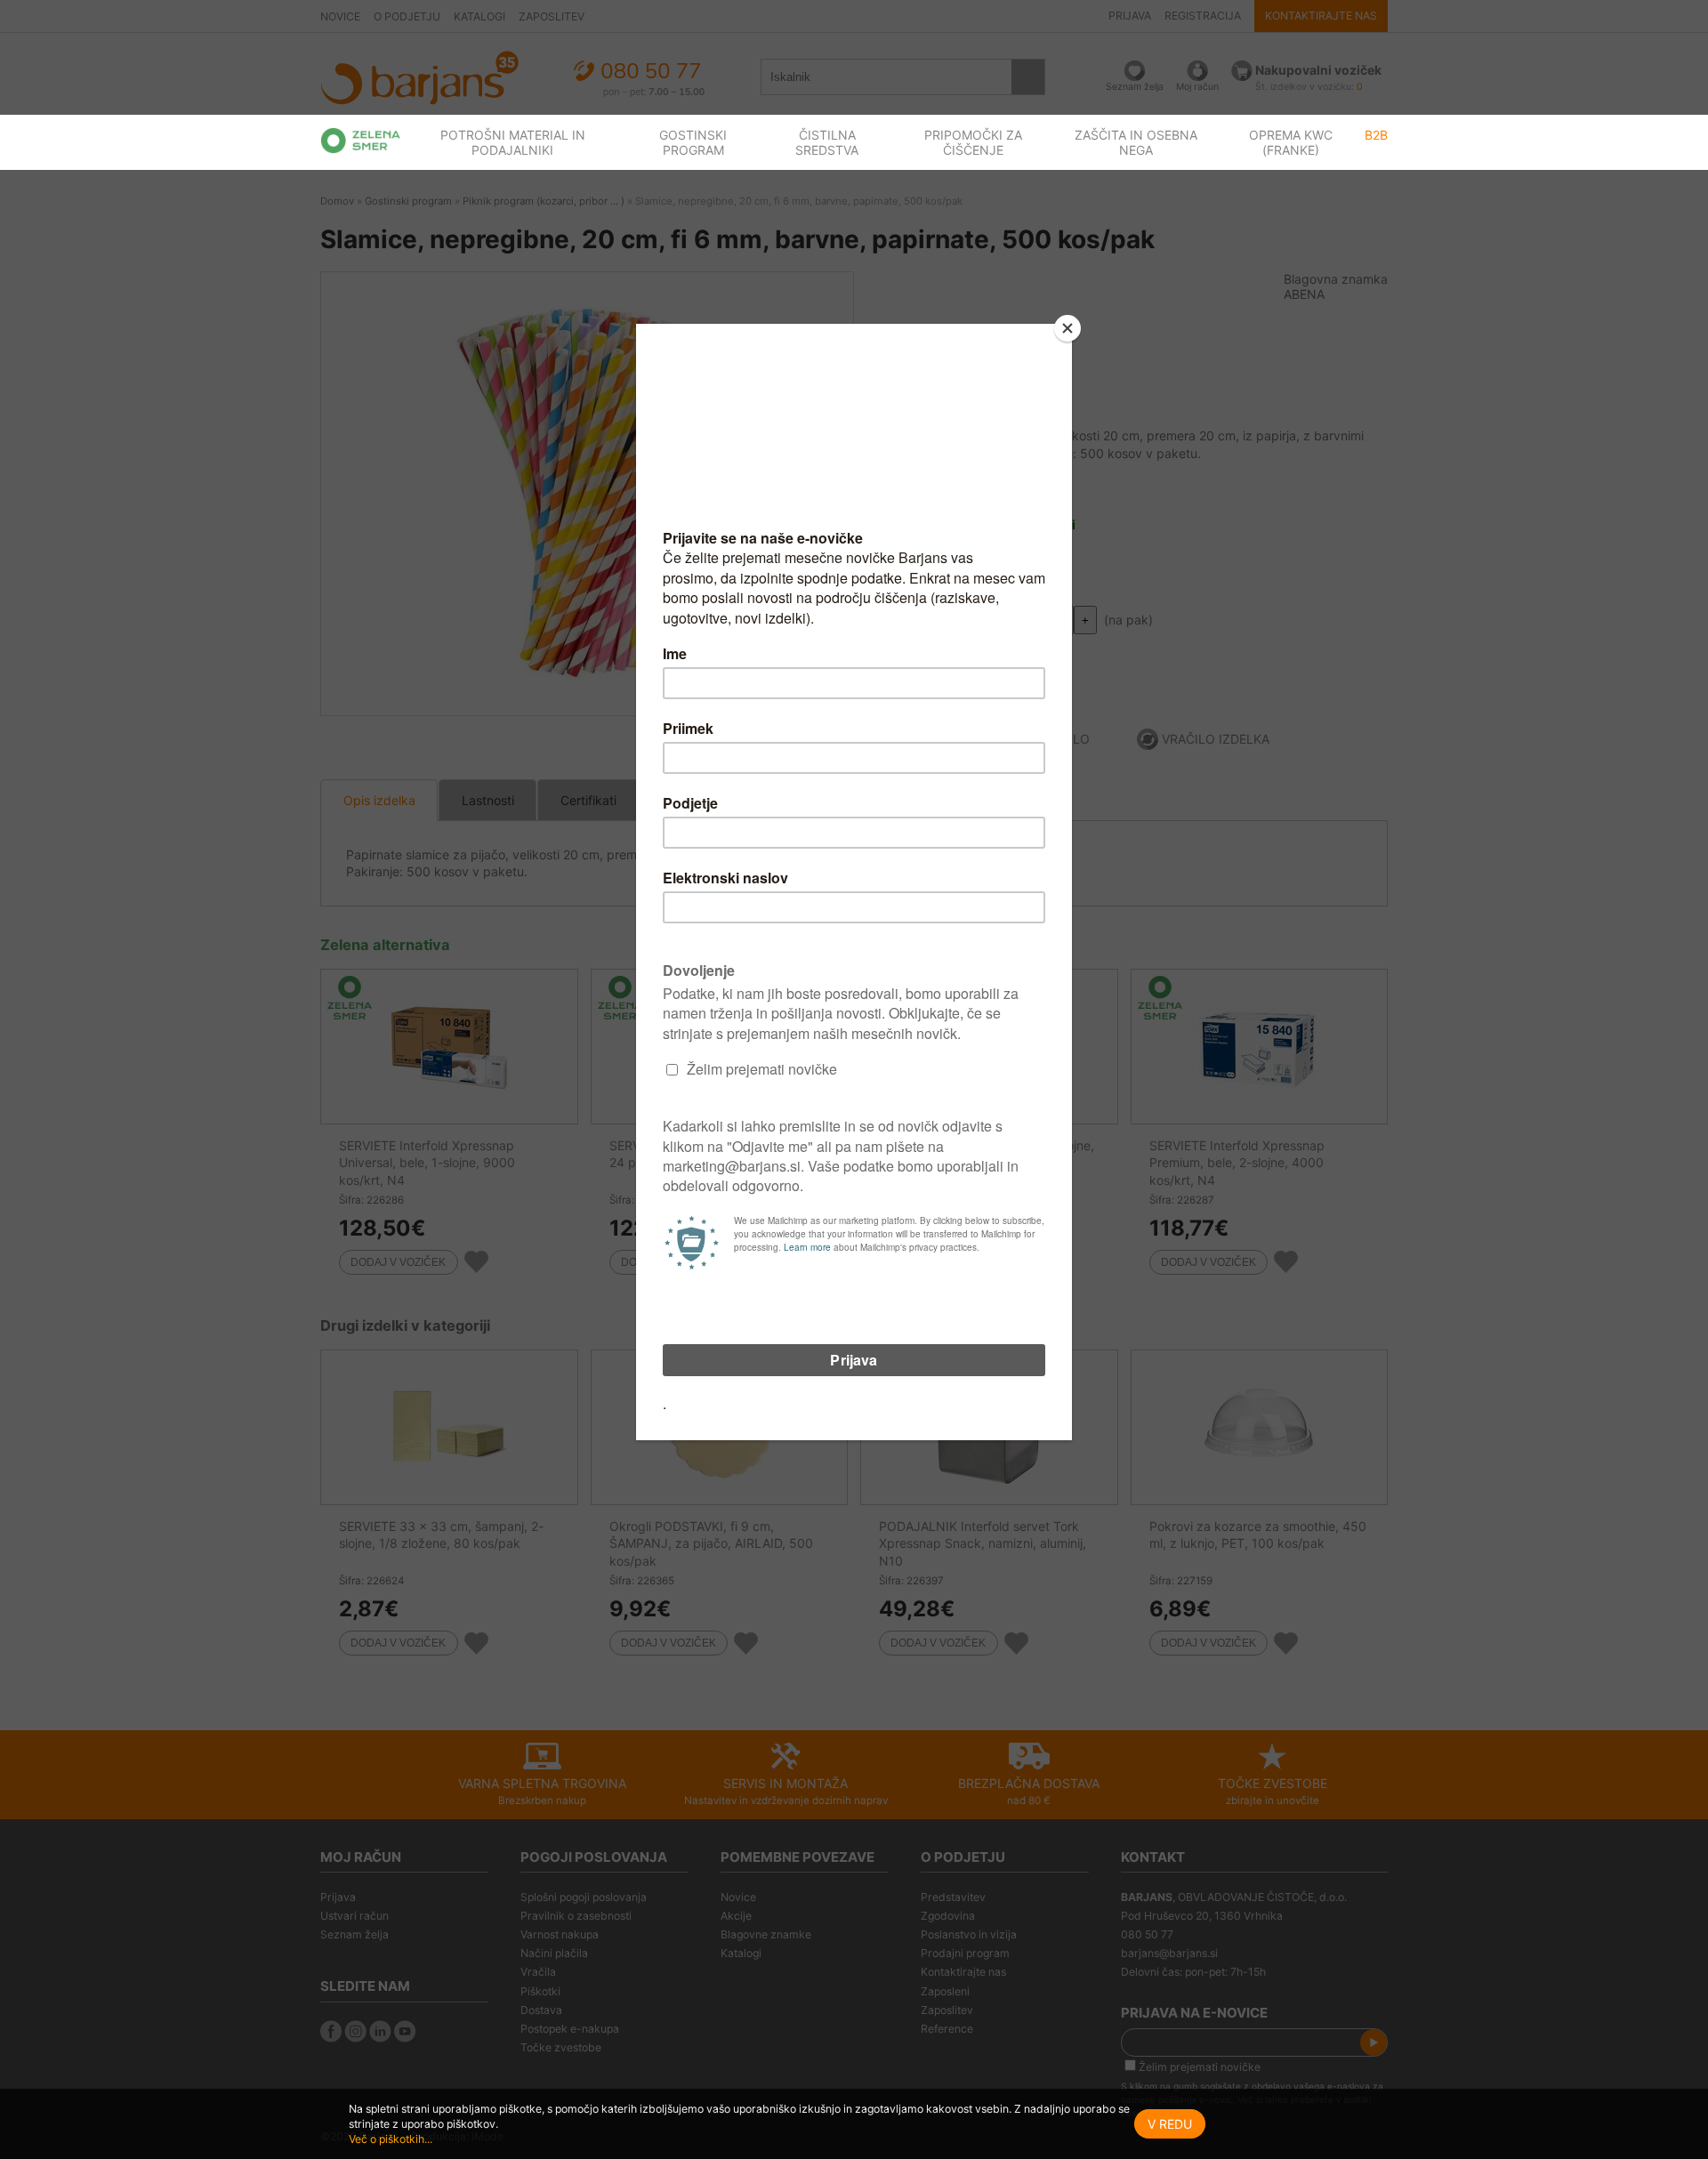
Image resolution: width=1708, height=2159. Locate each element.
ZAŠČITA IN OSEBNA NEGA (1136, 142)
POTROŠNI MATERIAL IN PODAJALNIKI (513, 142)
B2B (1376, 135)
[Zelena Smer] (361, 141)
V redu (1170, 2124)
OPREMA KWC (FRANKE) (1291, 142)
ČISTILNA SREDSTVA (827, 142)
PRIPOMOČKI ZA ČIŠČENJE (973, 142)
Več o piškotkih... (391, 2139)
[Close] (1067, 328)
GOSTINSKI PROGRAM (693, 142)
